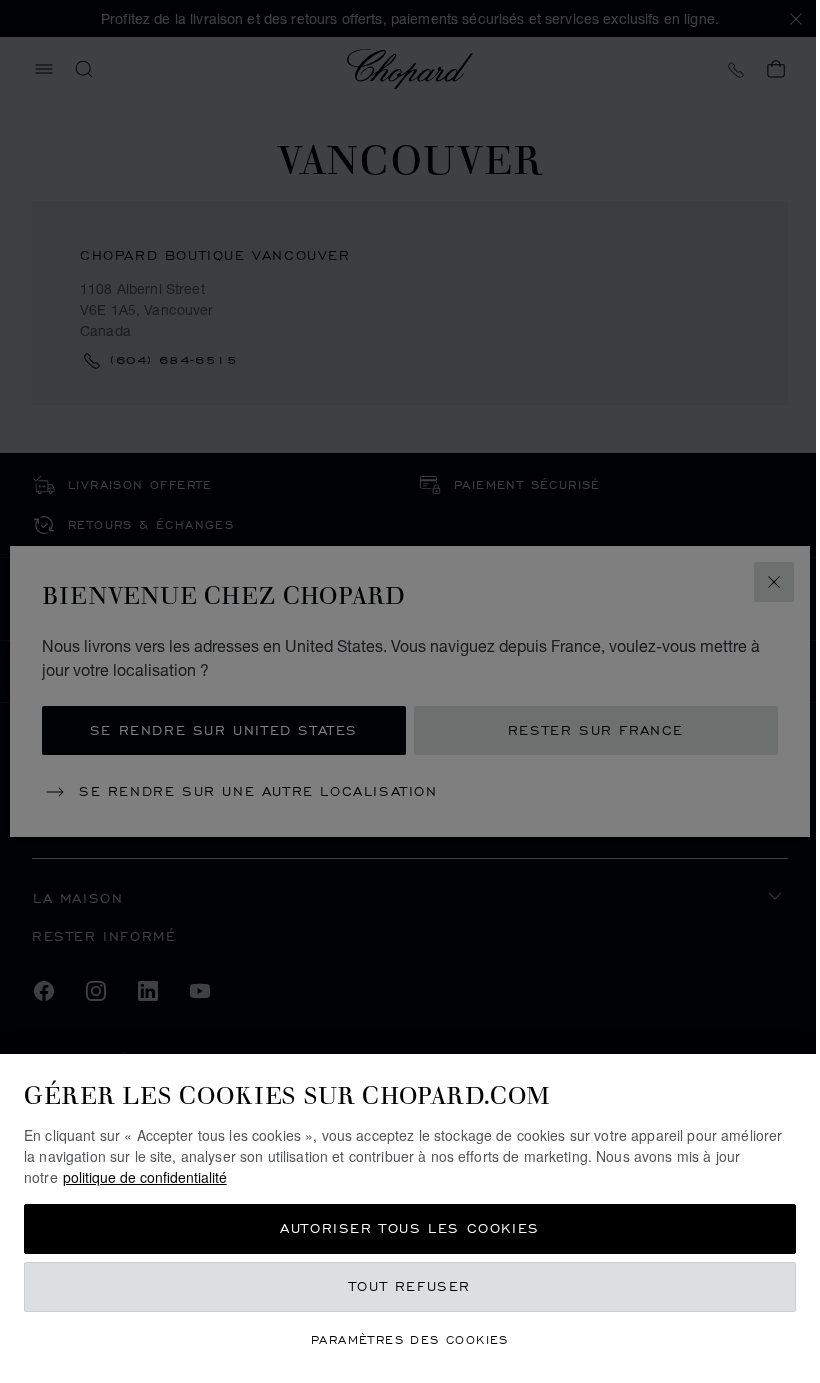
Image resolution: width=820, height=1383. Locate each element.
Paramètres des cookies (410, 1339)
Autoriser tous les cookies (410, 1228)
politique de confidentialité (145, 1177)
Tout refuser (410, 1286)
